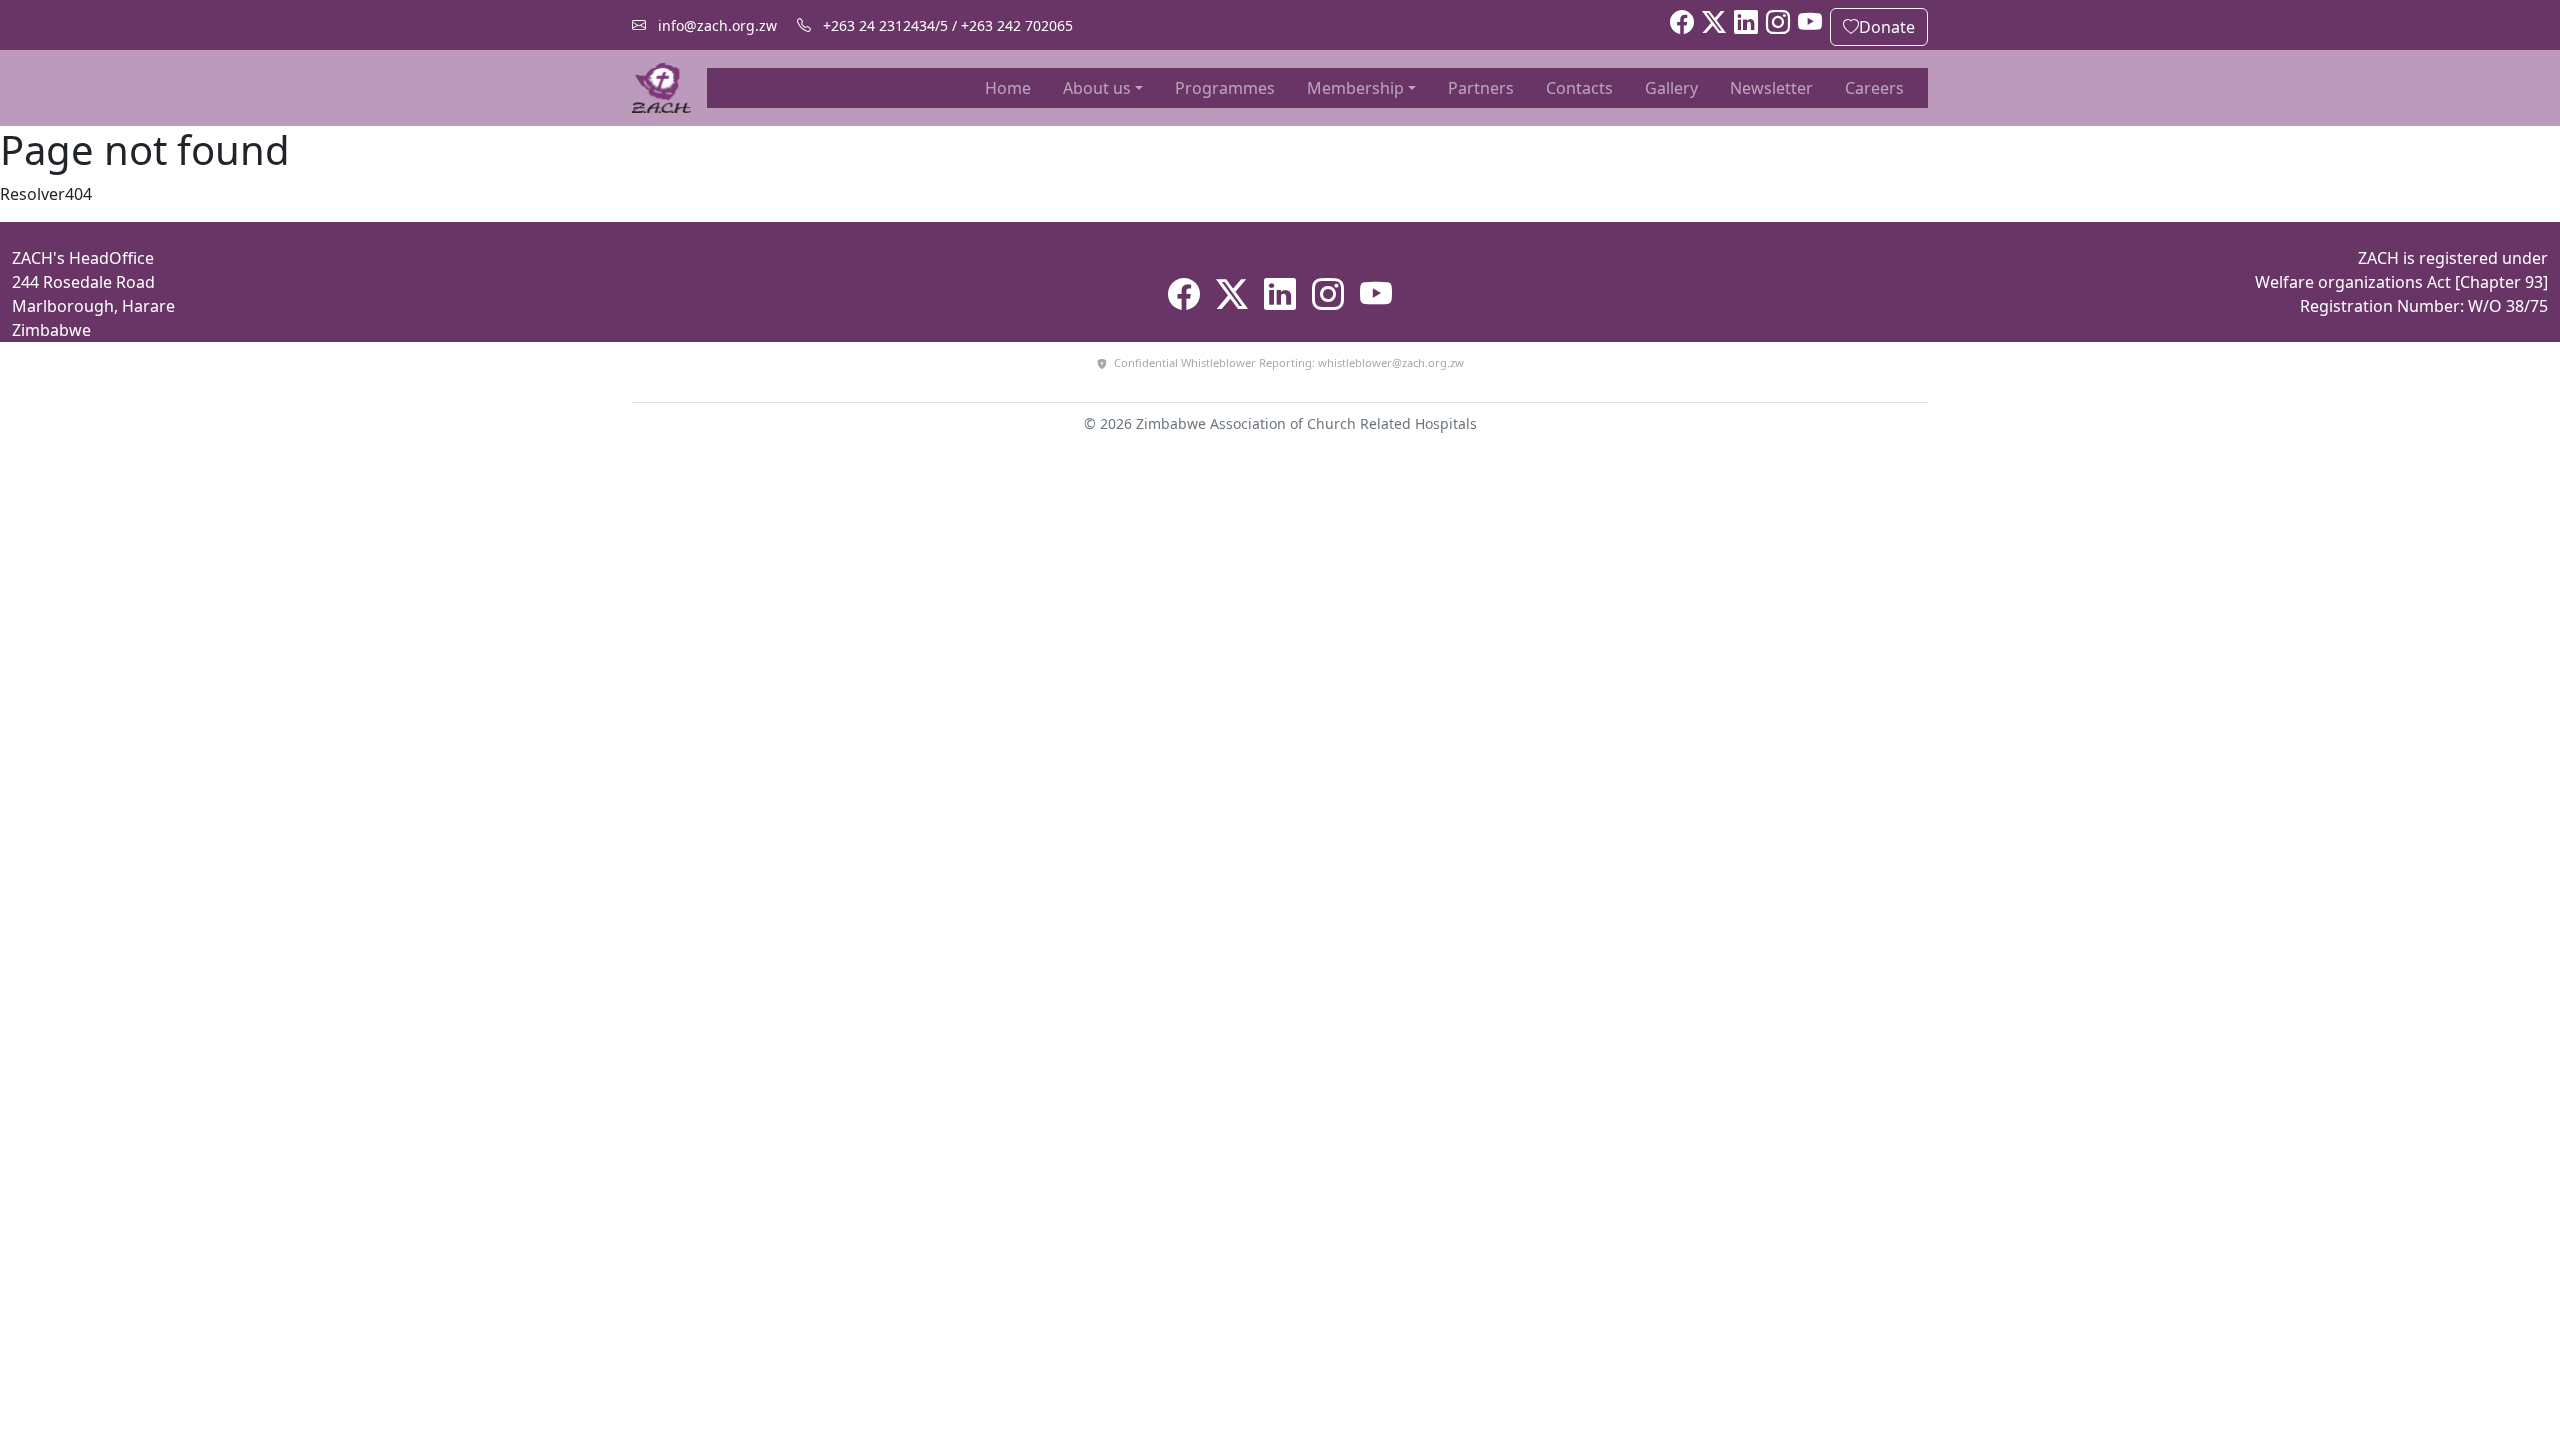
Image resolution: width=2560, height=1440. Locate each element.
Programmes (1225, 88)
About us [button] (1097, 88)
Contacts (1579, 88)
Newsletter (1771, 88)
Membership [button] (1355, 88)
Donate (1887, 27)
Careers (1874, 88)
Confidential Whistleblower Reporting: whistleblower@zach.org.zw (1287, 362)
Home (1012, 87)
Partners (1481, 88)
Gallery (1671, 88)
